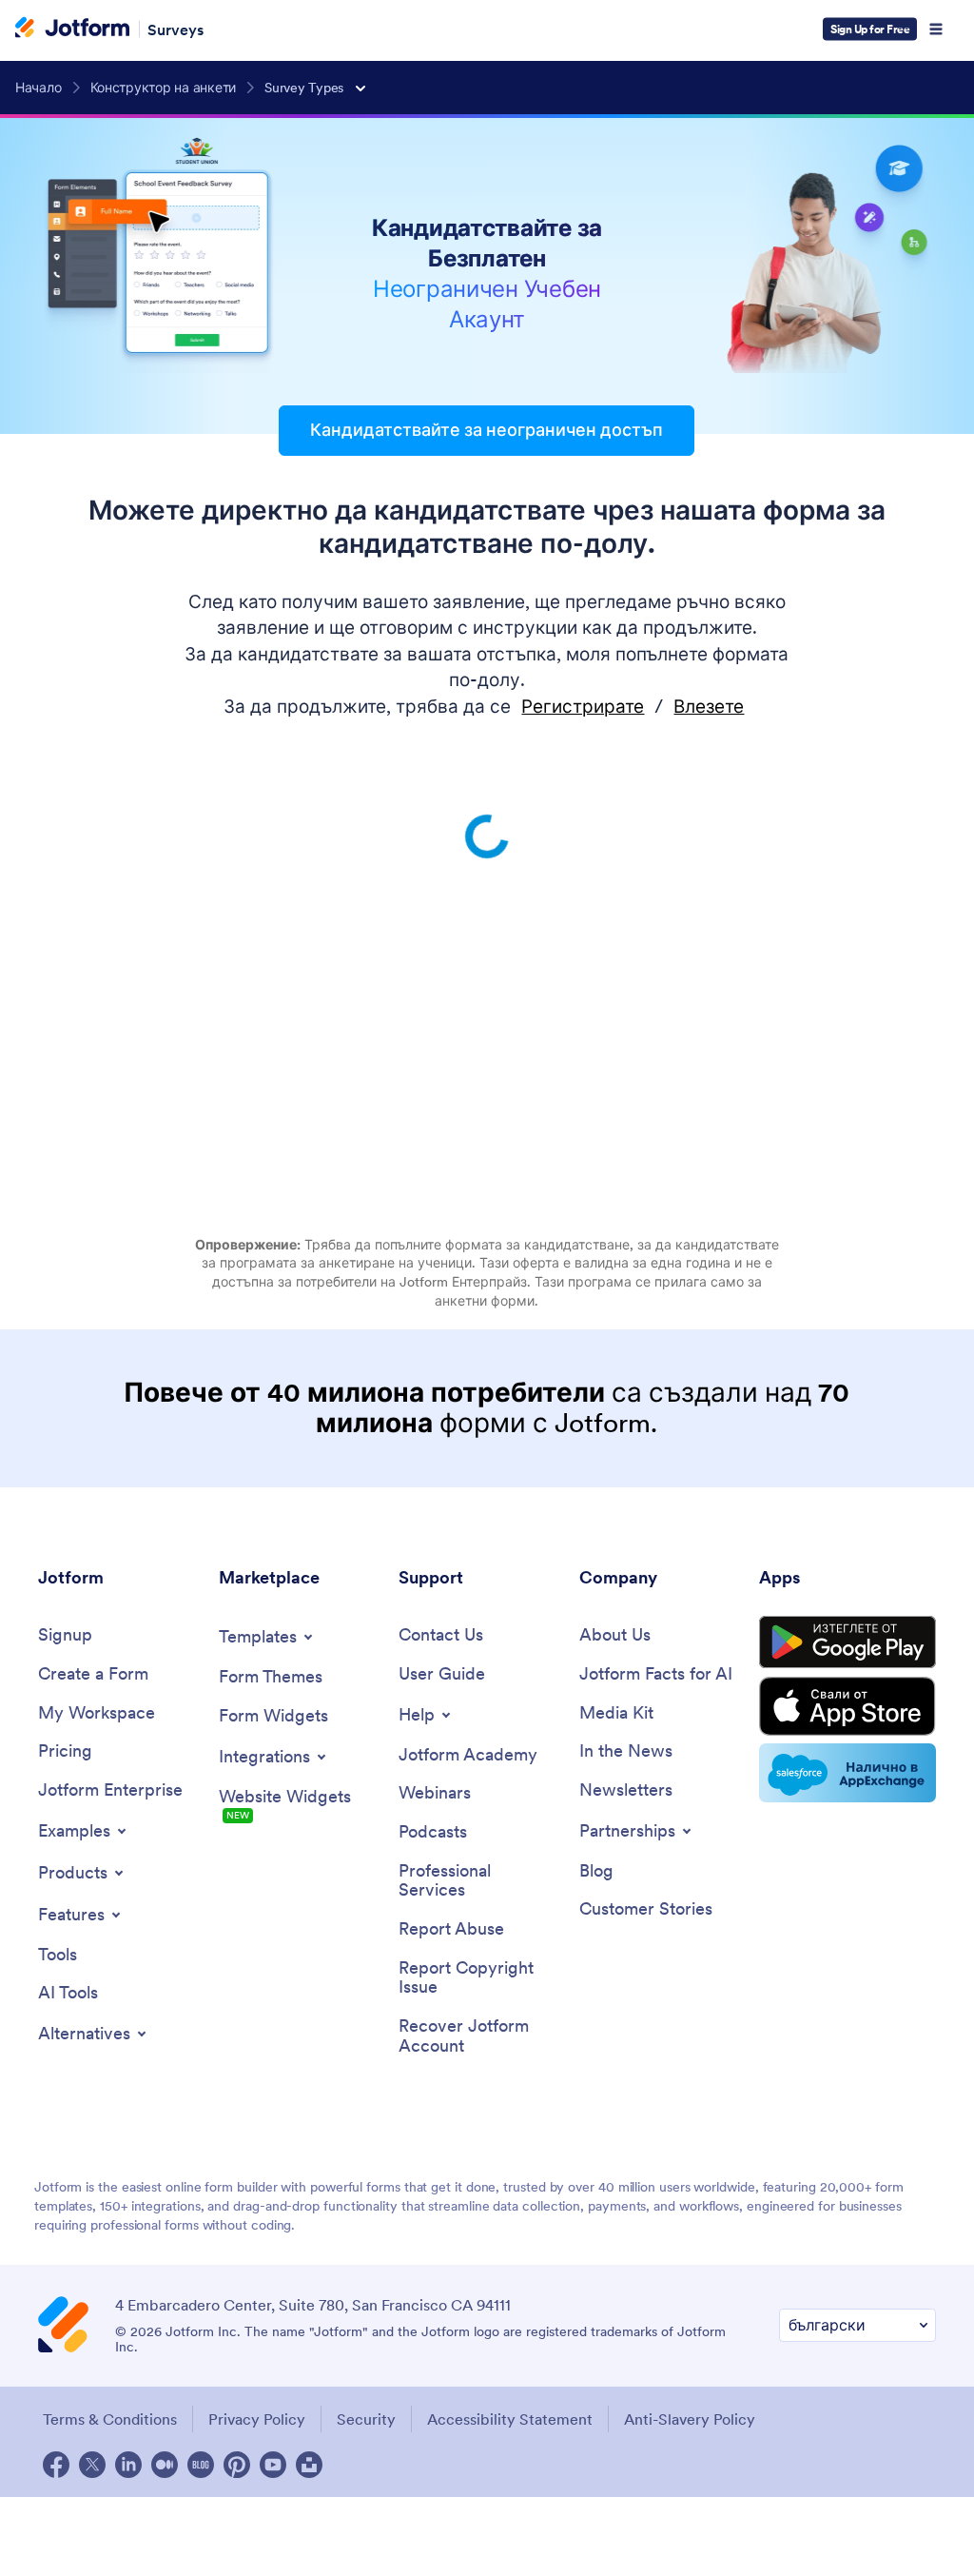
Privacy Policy (257, 2419)
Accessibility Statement (510, 2419)
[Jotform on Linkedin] (128, 2465)
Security (366, 2419)
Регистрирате (583, 707)
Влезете (709, 707)
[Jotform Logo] (72, 29)
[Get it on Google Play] (847, 1642)
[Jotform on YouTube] (273, 2465)
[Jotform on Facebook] (56, 2465)
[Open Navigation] (936, 29)
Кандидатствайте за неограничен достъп (487, 430)
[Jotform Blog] (201, 2465)
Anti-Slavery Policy (690, 2419)
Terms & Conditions (110, 2419)
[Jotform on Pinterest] (237, 2465)
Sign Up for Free (870, 29)
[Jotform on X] (92, 2465)
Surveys (175, 29)
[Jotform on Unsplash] (309, 2465)
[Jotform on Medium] (165, 2465)
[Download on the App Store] (847, 1706)
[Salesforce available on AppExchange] (847, 1773)
